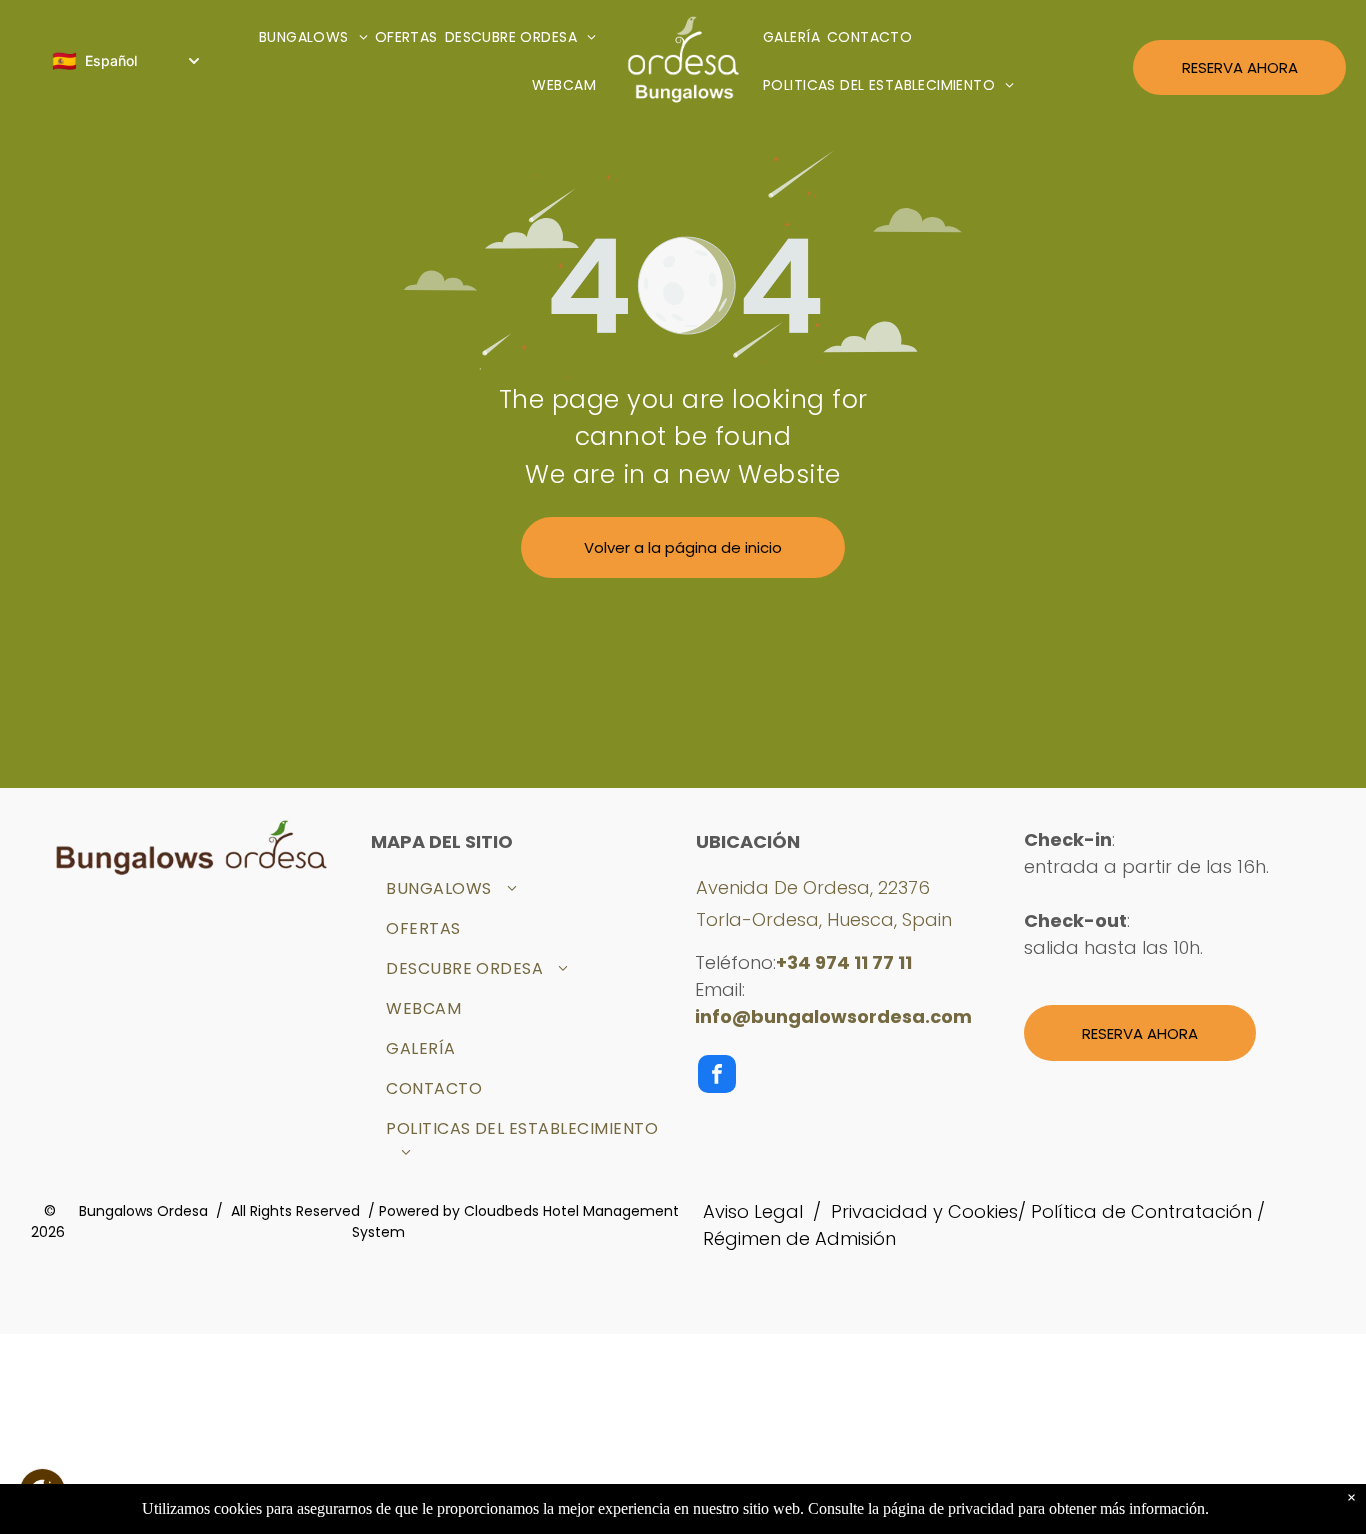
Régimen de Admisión (799, 1238)
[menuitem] (317, 38)
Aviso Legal (753, 1211)
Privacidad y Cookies (924, 1211)
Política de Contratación (1141, 1211)
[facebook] (717, 1076)
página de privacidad (948, 1508)
